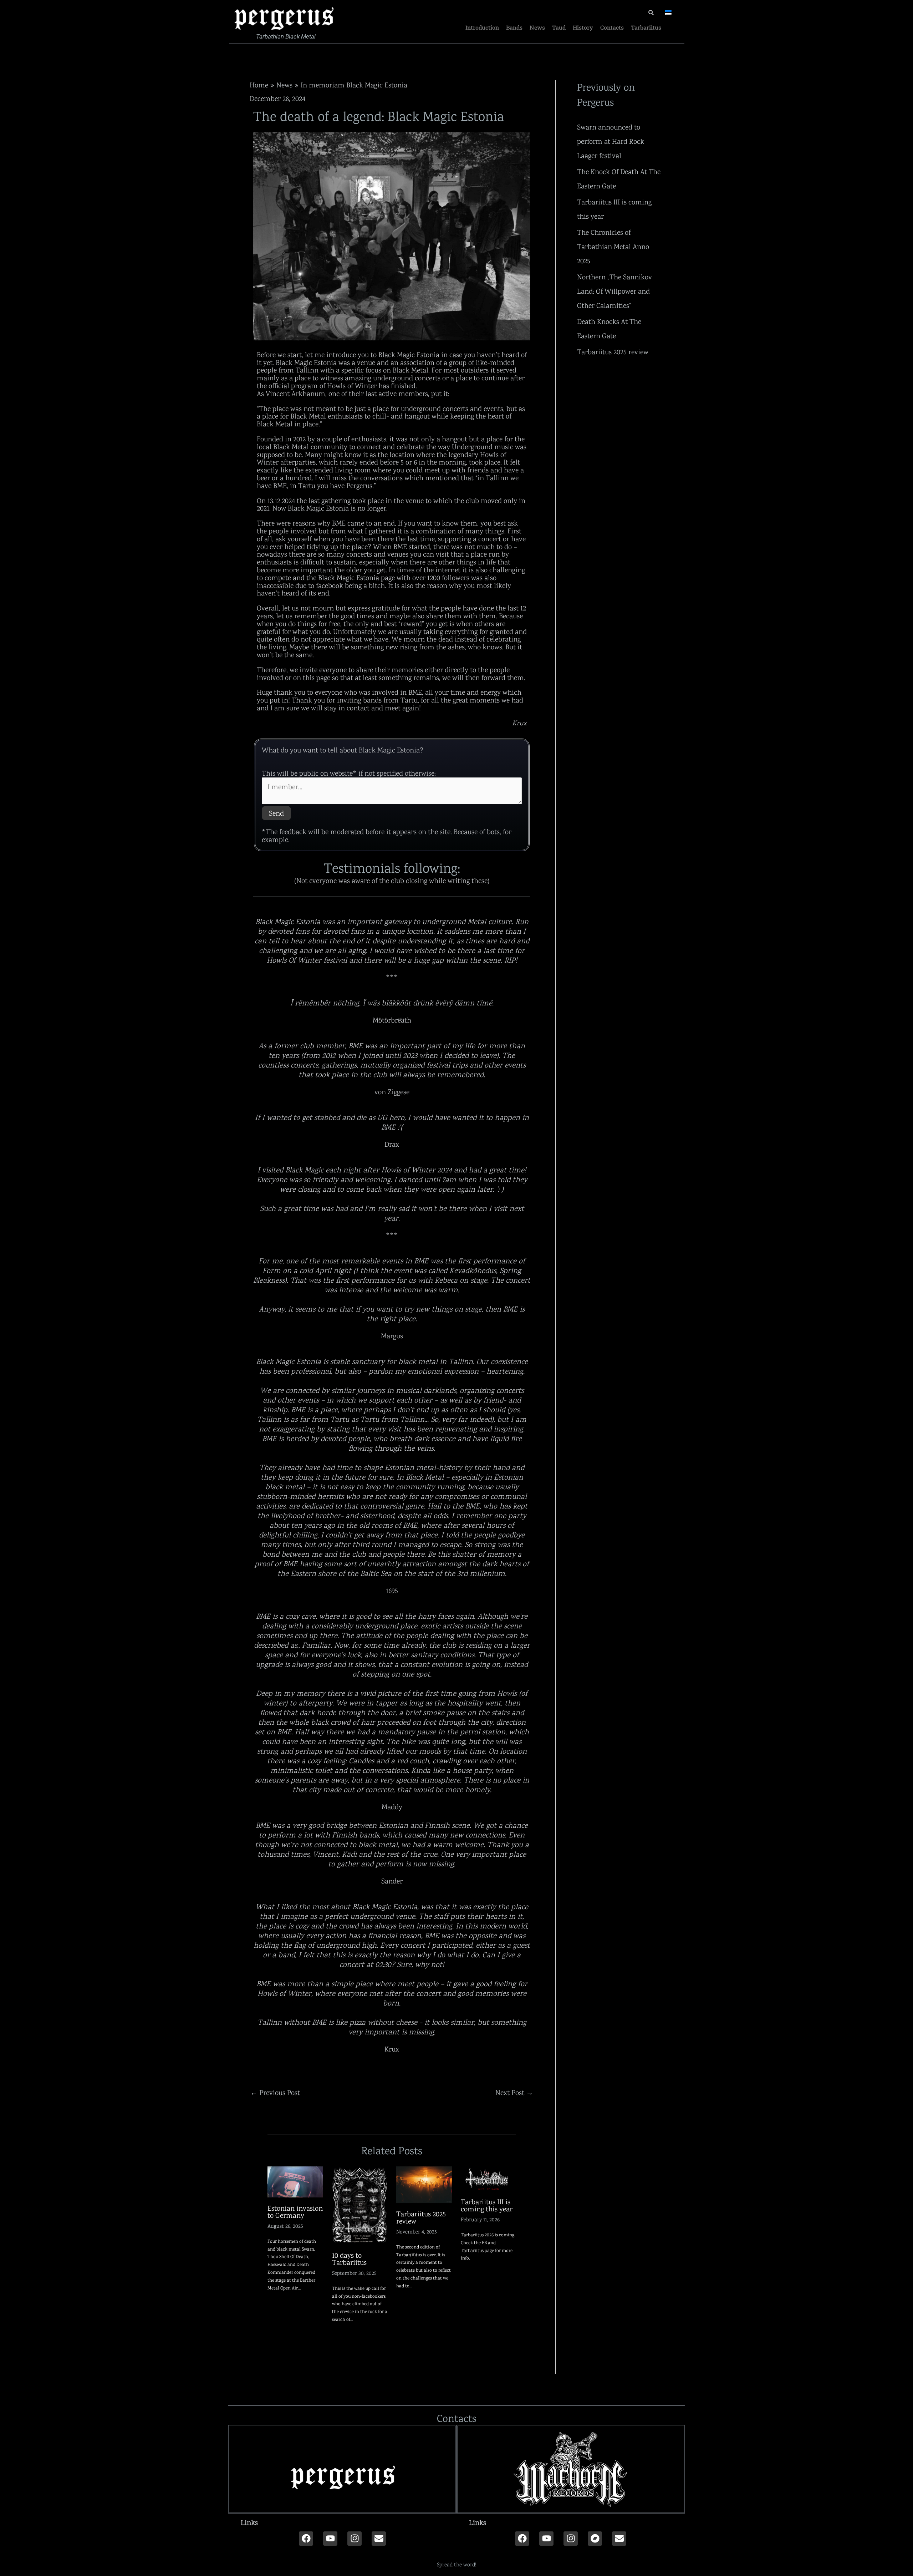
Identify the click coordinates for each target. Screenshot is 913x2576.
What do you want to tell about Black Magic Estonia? (343, 750)
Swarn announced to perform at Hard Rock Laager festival (611, 141)
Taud (559, 27)
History (583, 27)
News (537, 27)
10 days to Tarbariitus (349, 2259)
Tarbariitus (646, 27)
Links (249, 2522)
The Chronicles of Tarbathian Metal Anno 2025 (613, 247)
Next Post (514, 2093)
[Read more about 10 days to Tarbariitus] (360, 2205)
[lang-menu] (668, 12)
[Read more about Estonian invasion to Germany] (295, 2181)
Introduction (482, 27)
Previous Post (275, 2093)
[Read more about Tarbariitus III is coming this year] (489, 2178)
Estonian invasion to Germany (295, 2212)
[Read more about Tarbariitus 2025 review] (424, 2184)
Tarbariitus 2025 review (421, 2217)
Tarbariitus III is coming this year (487, 2205)
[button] (342, 2522)
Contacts (612, 27)
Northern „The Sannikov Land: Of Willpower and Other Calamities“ (614, 291)
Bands (514, 27)
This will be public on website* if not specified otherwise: (349, 773)
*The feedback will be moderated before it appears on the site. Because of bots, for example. (387, 836)
